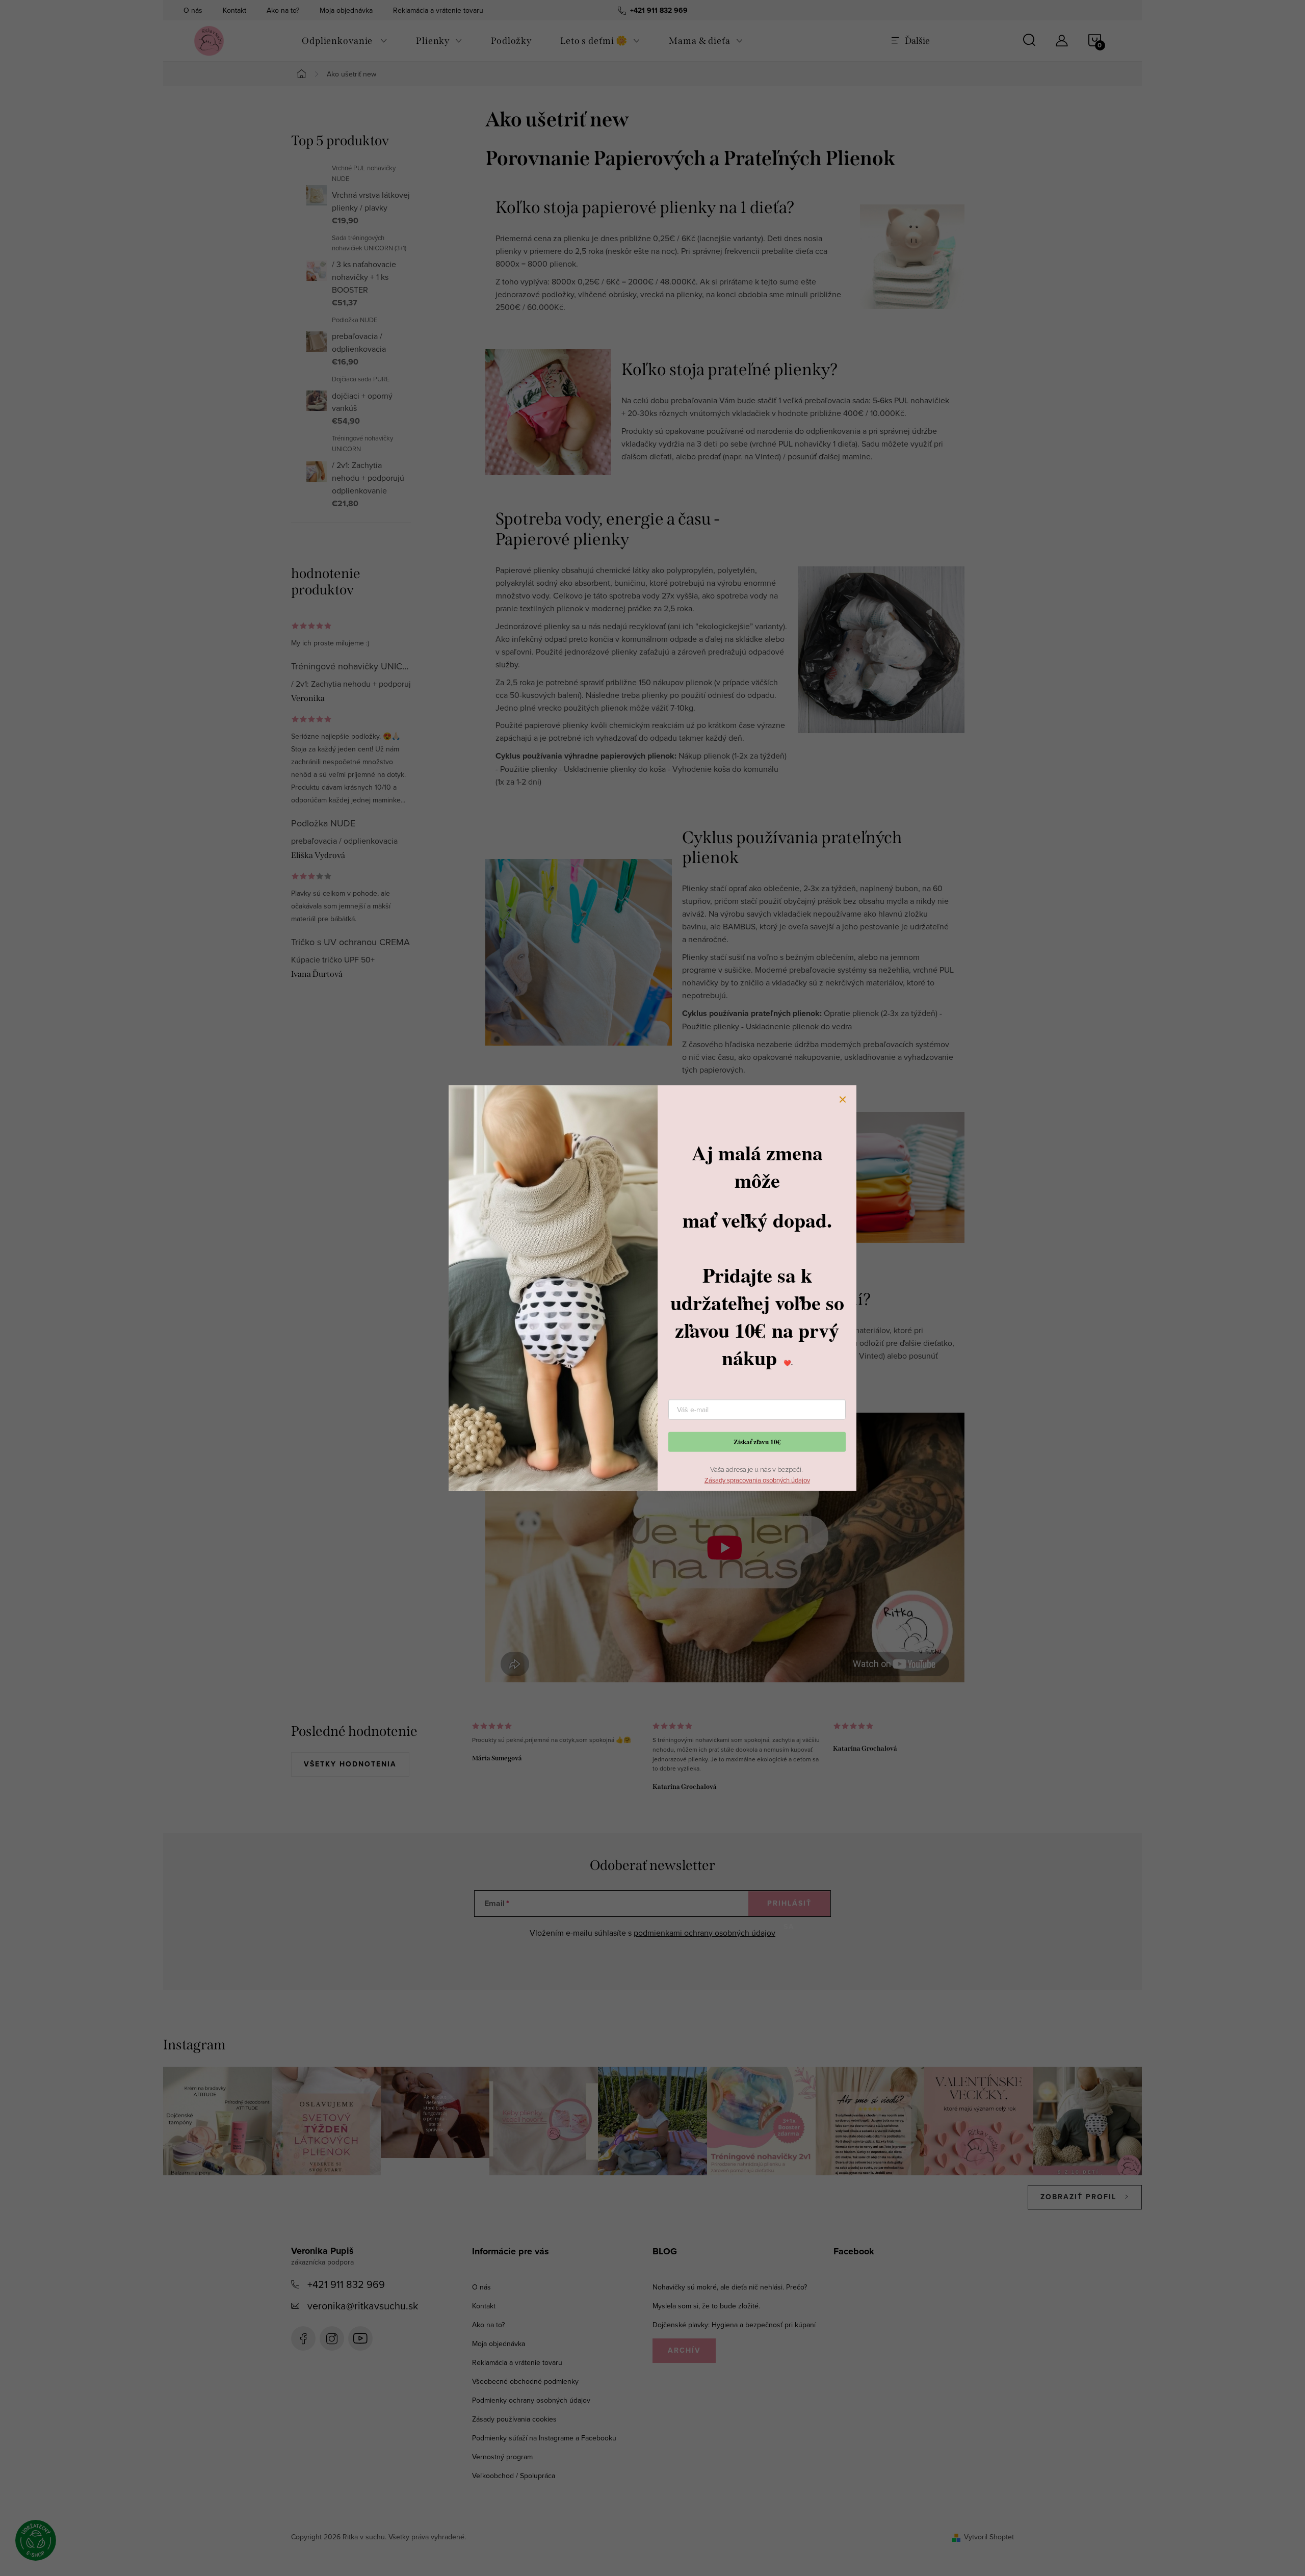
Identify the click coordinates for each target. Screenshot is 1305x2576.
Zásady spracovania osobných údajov (757, 1480)
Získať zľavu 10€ (757, 1441)
